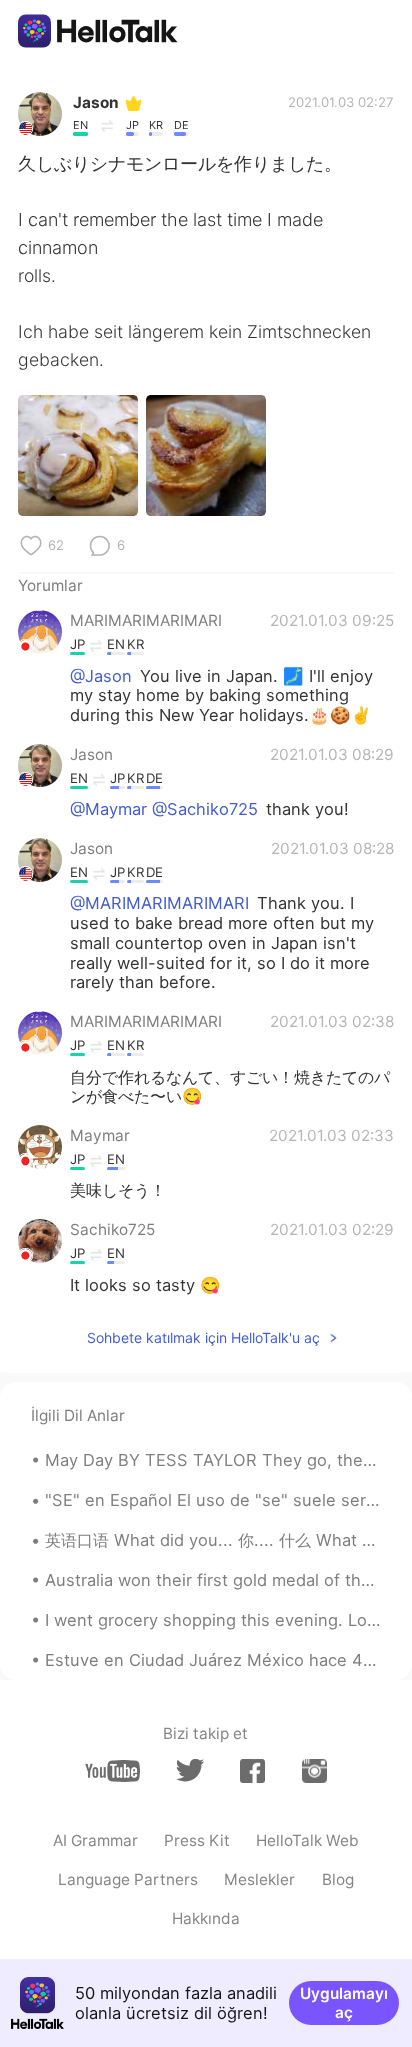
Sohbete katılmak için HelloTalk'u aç (203, 1337)
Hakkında (206, 1918)
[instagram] (314, 1771)
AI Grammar (95, 1840)
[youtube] (112, 1771)
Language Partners (128, 1879)
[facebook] (252, 1771)
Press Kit (197, 1840)
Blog (338, 1879)
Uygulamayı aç (344, 2003)
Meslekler (259, 1879)
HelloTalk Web (307, 1840)
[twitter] (189, 1770)
